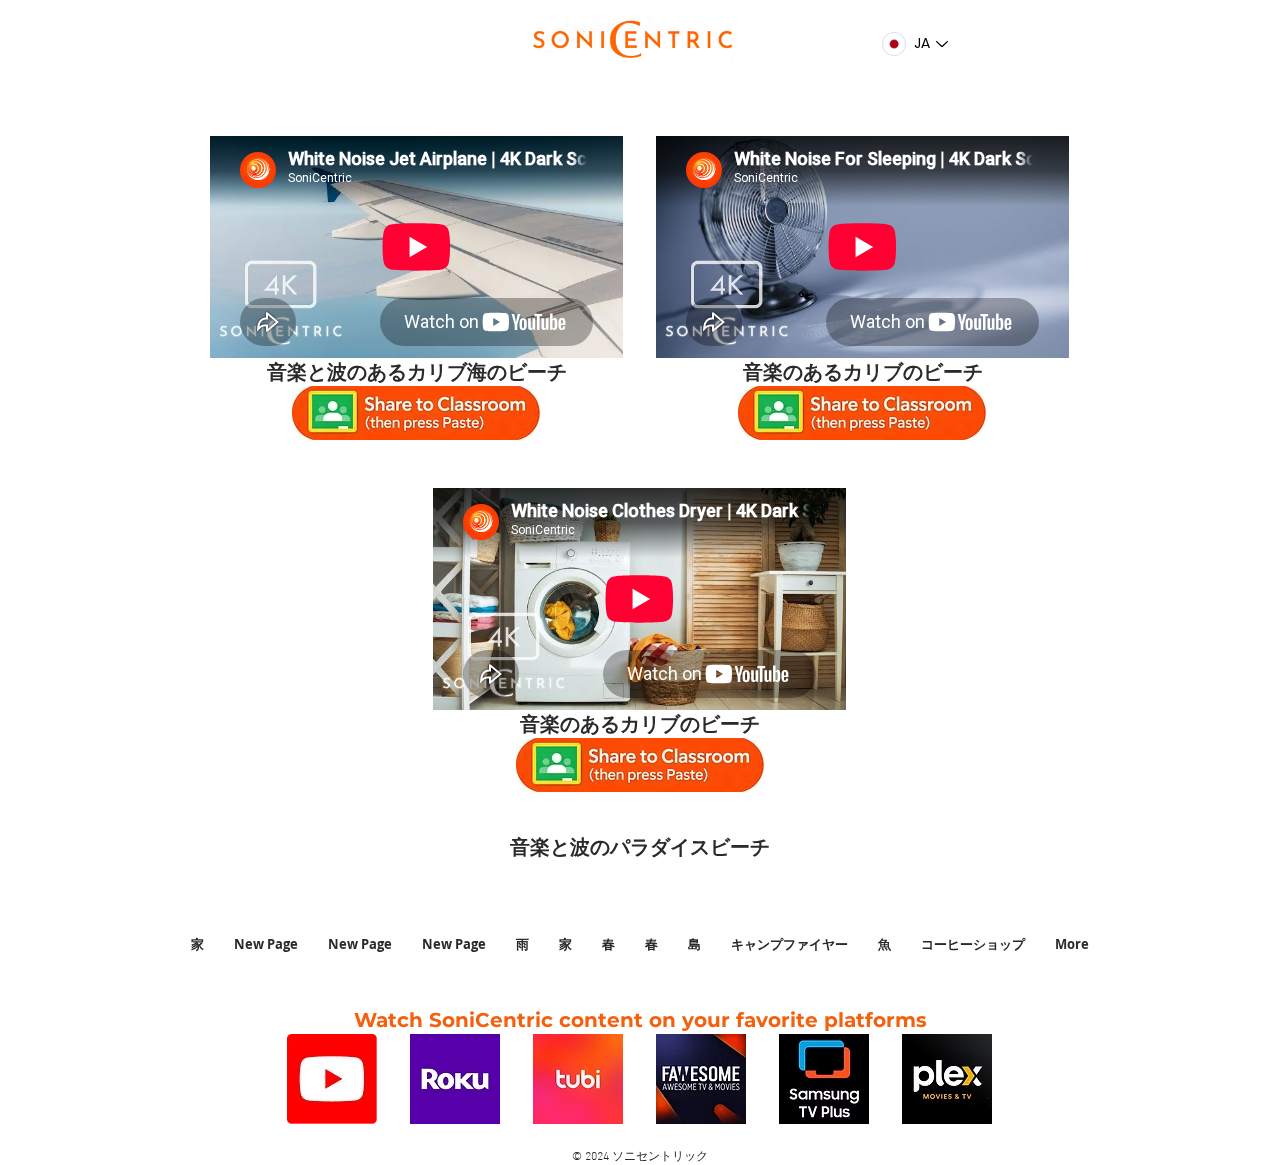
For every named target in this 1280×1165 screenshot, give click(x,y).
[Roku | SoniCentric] (455, 1079)
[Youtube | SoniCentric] (332, 1079)
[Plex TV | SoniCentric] (947, 1079)
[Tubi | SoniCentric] (578, 1079)
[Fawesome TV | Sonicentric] (701, 1079)
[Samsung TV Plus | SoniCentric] (824, 1079)
